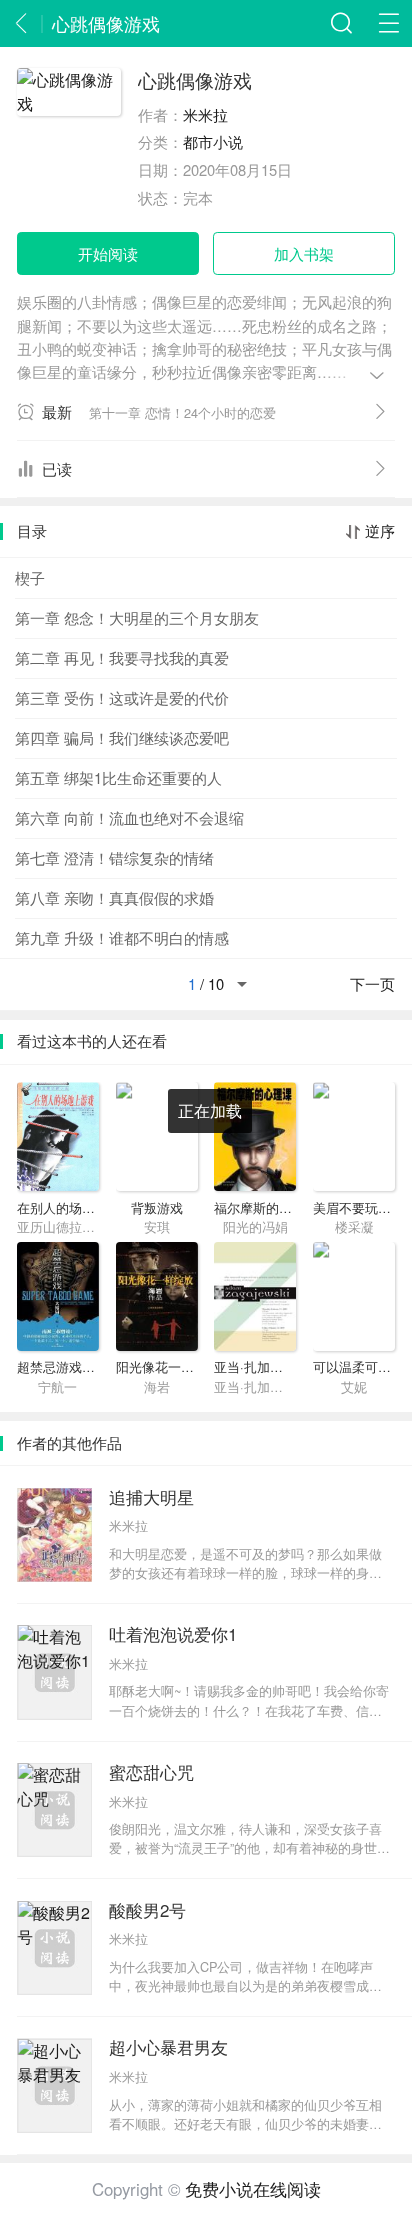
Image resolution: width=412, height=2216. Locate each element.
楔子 (30, 577)
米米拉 (205, 114)
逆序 (380, 531)
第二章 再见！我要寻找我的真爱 (122, 657)
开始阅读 (108, 253)
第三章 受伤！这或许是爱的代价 (122, 697)
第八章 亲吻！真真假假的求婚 (114, 897)
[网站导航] (388, 23)
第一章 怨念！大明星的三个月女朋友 (137, 617)
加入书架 (304, 253)
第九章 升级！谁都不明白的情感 (122, 937)
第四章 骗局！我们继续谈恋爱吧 (122, 737)
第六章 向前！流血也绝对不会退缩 (129, 817)
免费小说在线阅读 (253, 2189)
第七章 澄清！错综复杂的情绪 (114, 857)
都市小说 (213, 141)
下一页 (372, 984)
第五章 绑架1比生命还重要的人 (118, 777)
